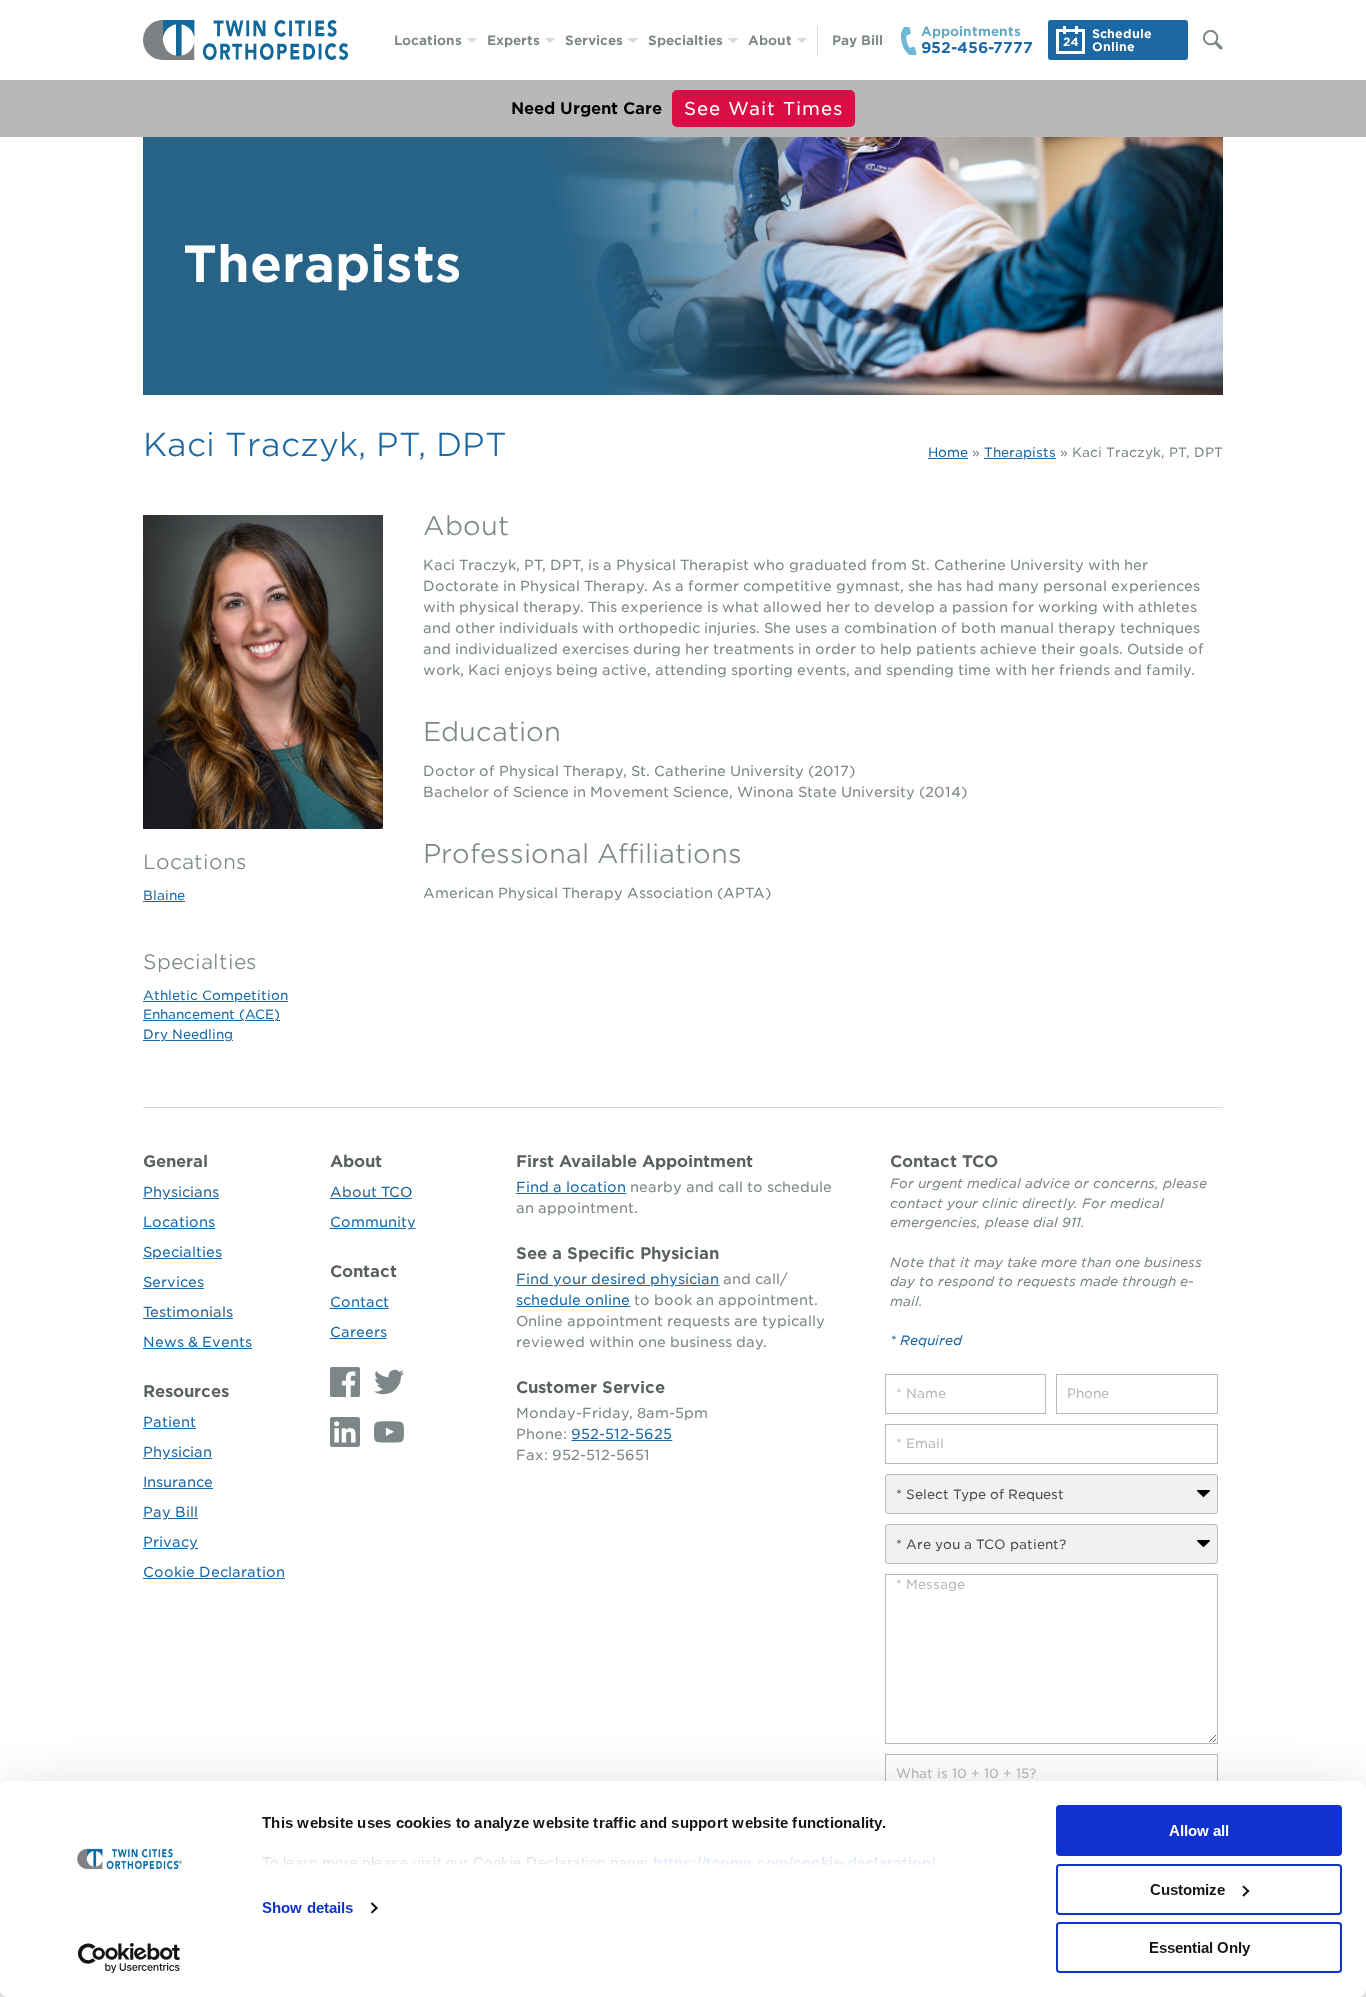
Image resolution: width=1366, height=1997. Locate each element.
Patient (169, 1422)
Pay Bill (857, 40)
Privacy (170, 1542)
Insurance (178, 1482)
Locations (428, 40)
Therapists (1020, 452)
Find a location (571, 1187)
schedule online (573, 1300)
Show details (307, 1907)
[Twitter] (384, 1382)
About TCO (371, 1192)
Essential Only (1199, 1947)
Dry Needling (188, 1034)
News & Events (197, 1342)
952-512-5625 (621, 1434)
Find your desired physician (617, 1279)
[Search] (1203, 40)
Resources (186, 1391)
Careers (358, 1332)
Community (373, 1222)
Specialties (685, 40)
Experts (513, 40)
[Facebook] (347, 1382)
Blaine (164, 895)
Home (948, 452)
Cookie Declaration (214, 1572)
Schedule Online (1122, 40)
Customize (1187, 1889)
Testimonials (188, 1312)
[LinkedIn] (347, 1432)
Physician (177, 1452)
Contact (363, 1271)
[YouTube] (384, 1432)
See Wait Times (763, 108)
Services (594, 40)
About (770, 40)
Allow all (1199, 1830)
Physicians (181, 1192)
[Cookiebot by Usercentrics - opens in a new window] (129, 1958)
